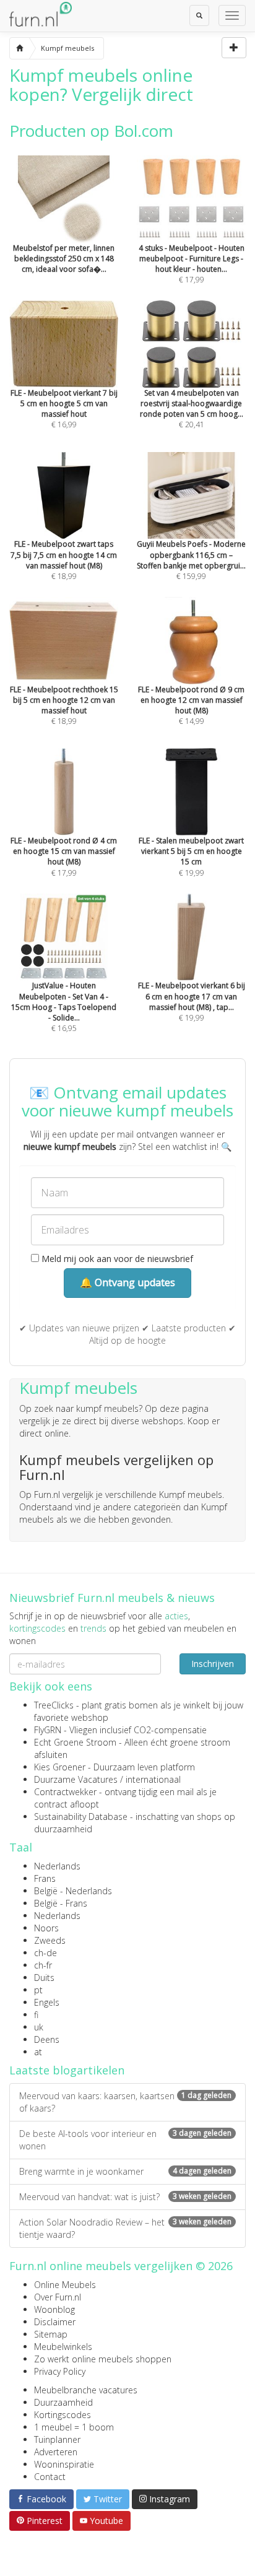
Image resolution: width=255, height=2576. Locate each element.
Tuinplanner (57, 2439)
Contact (50, 2477)
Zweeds (50, 1940)
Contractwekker (65, 1792)
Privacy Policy (60, 2371)
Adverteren (56, 2452)
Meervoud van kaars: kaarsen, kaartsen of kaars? (125, 2102)
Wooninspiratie (64, 2464)
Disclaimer (55, 2322)
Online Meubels (65, 2285)
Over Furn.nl (58, 2297)
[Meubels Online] (19, 48)
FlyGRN (48, 1730)
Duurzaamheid (63, 2402)
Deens (47, 2039)
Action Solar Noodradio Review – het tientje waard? (125, 2228)
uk (39, 2027)
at (38, 2052)
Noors (46, 1928)
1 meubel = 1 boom (74, 2427)
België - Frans (61, 1903)
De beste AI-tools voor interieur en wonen (125, 2140)
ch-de (45, 1953)
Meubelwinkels (63, 2347)
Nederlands (57, 1866)
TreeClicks (54, 1705)
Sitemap (51, 2334)
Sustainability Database (81, 1817)
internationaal (153, 1779)
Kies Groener (60, 1767)
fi (36, 2015)
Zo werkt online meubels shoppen (103, 2359)
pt (38, 1990)
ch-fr (43, 1965)
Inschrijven (213, 1664)
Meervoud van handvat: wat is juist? (125, 2197)
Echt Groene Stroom (75, 1742)
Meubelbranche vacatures (86, 2390)
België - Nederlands (73, 1891)
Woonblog (54, 2309)
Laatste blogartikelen (67, 2070)
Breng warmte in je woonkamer (125, 2171)
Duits (44, 1978)
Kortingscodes (63, 2415)
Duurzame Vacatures (76, 1779)
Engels (47, 2002)
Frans (45, 1878)
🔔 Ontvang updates (127, 1282)
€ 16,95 (64, 1007)
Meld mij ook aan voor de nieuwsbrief (116, 1259)
